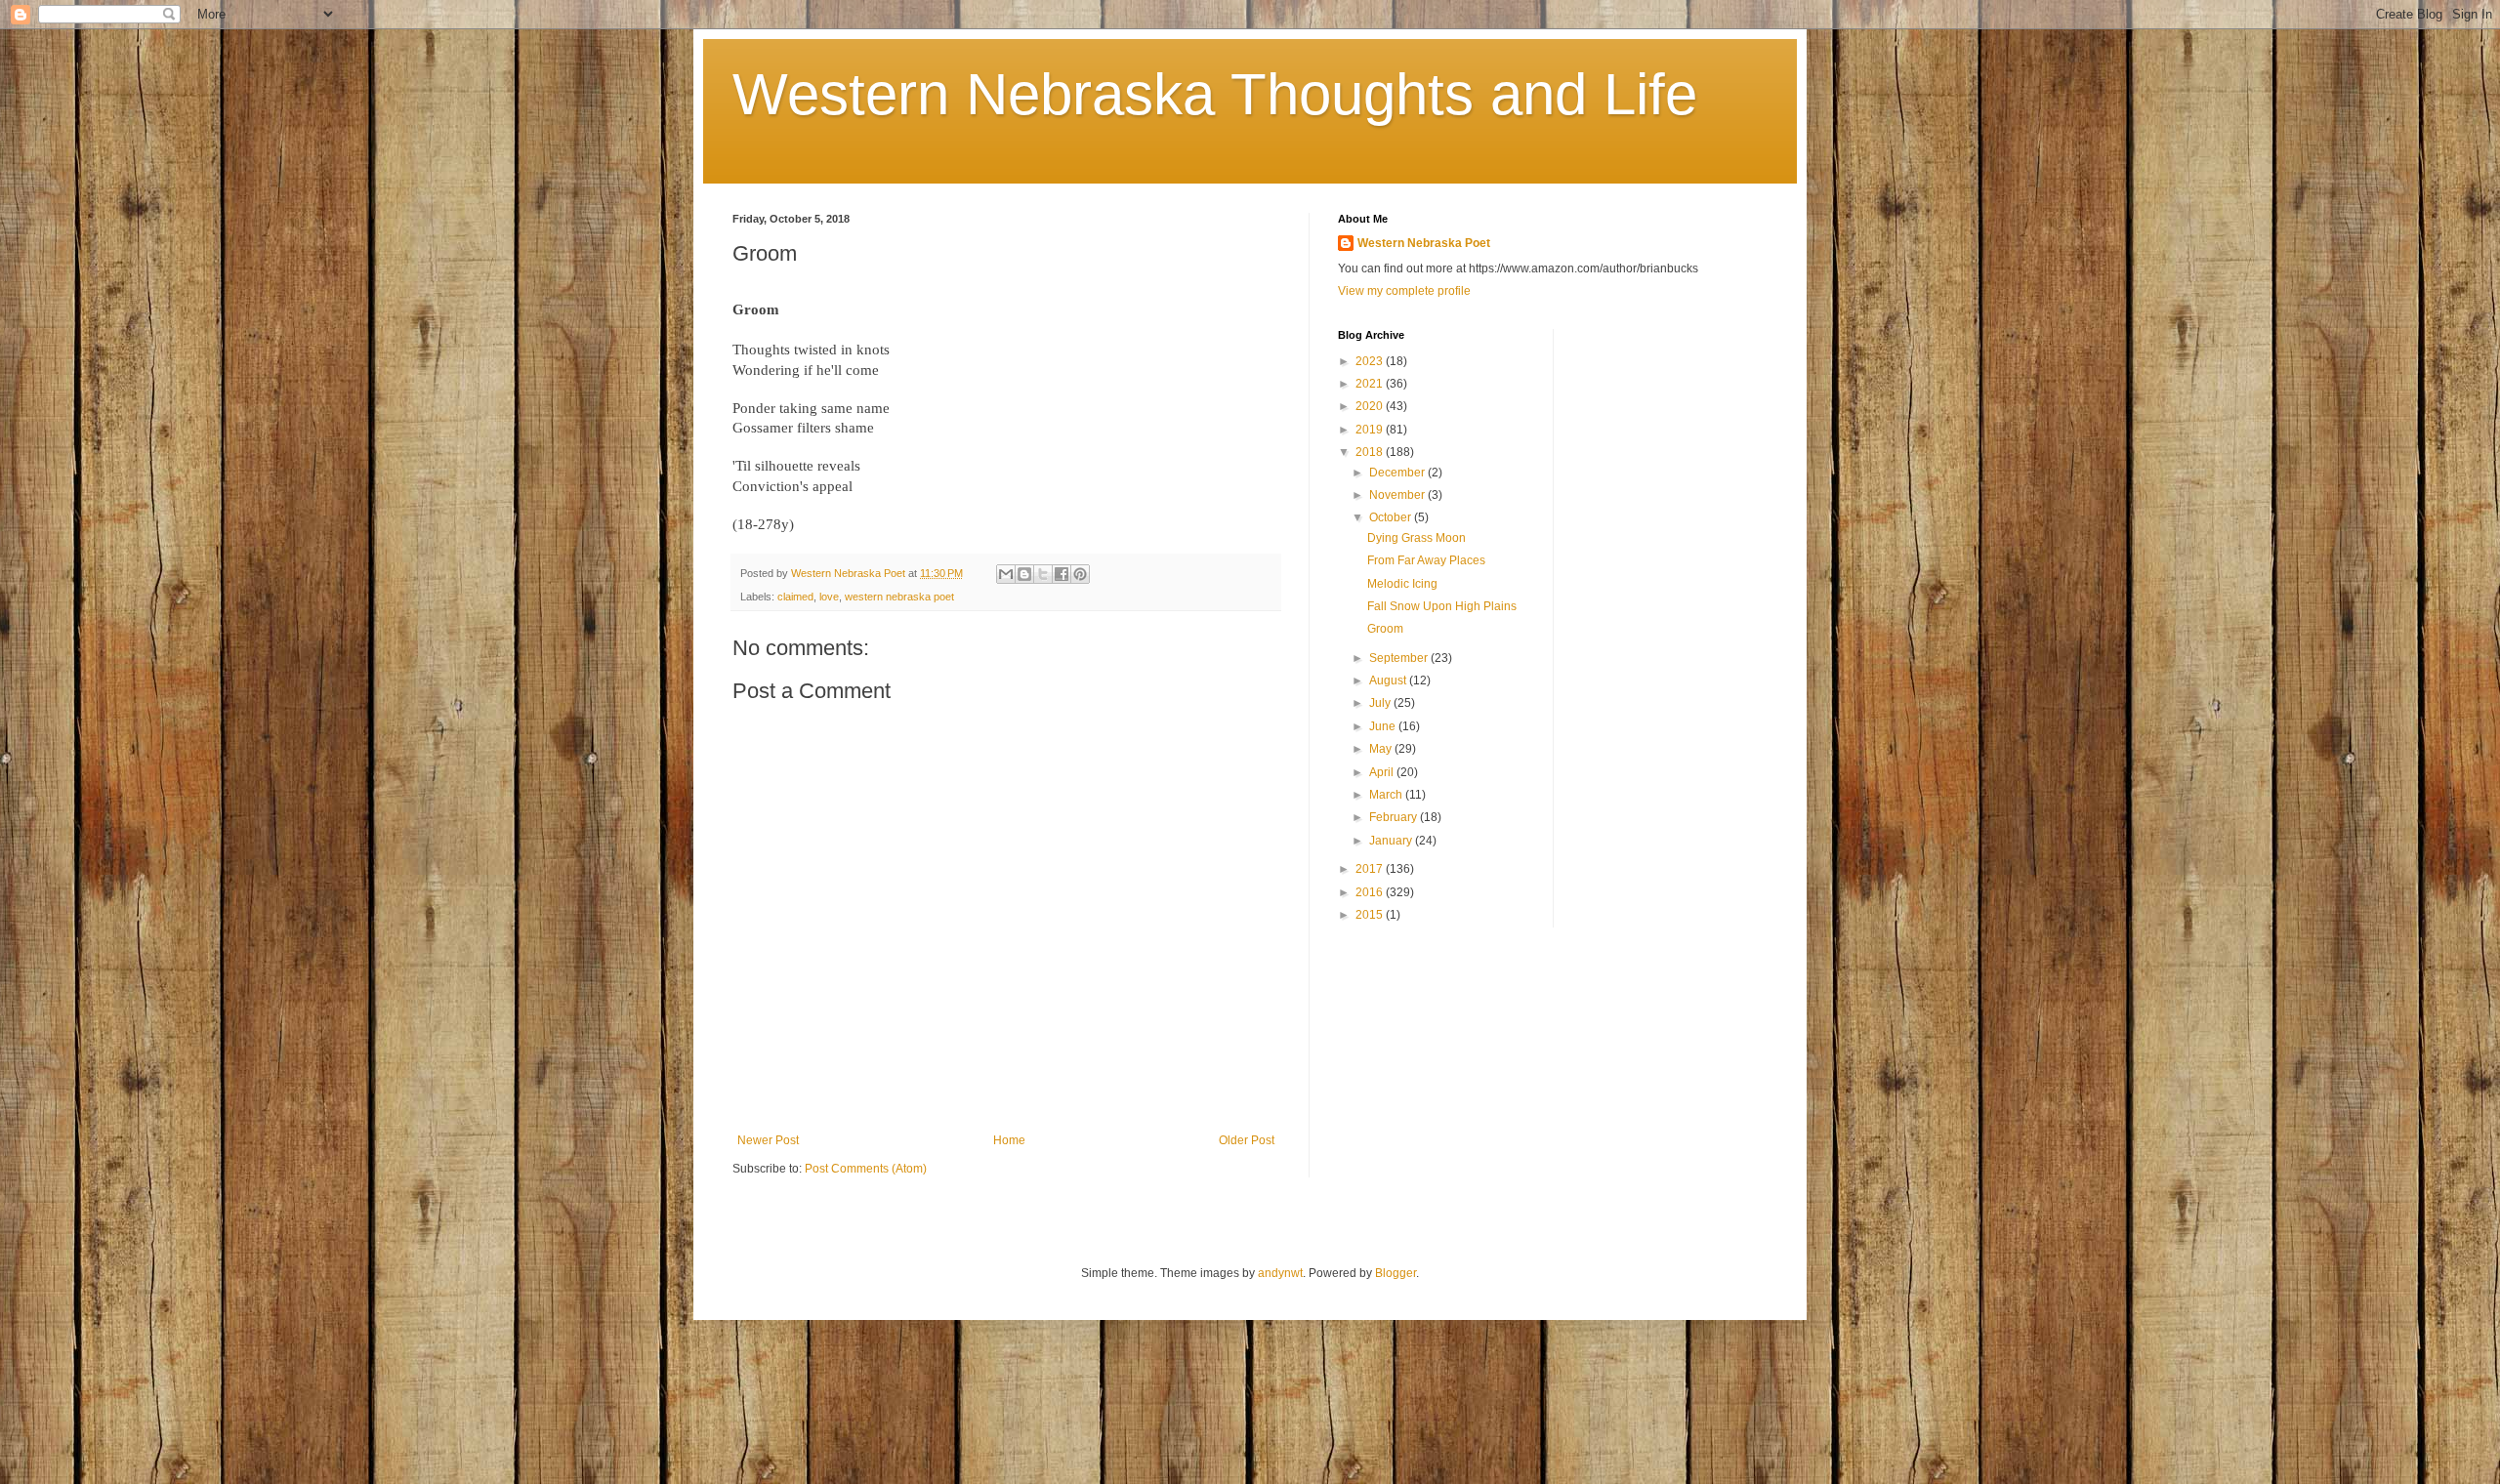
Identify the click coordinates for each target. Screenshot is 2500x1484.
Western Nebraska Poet (1424, 243)
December (1398, 473)
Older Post (1247, 1140)
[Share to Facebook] (1062, 574)
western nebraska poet (899, 597)
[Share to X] (1043, 574)
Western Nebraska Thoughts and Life (1215, 94)
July (1381, 703)
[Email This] (1006, 574)
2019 (1371, 430)
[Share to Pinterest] (1080, 574)
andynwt (1280, 1273)
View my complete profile (1404, 291)
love (829, 597)
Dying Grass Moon (1417, 538)
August (1389, 680)
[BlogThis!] (1024, 574)
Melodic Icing (1402, 584)
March (1387, 795)
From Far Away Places (1426, 560)
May (1382, 749)
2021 (1371, 384)
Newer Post (768, 1140)
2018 (1371, 452)
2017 (1371, 869)
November (1398, 495)
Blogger (1396, 1273)
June (1384, 726)
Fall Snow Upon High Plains (1442, 606)
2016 (1371, 892)
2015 (1371, 915)
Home (1009, 1140)
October (1392, 517)
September (1400, 658)
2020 (1371, 406)
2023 (1371, 361)
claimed (795, 597)
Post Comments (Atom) (866, 1169)
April (1383, 772)
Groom (1385, 629)
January (1392, 841)
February (1395, 817)
